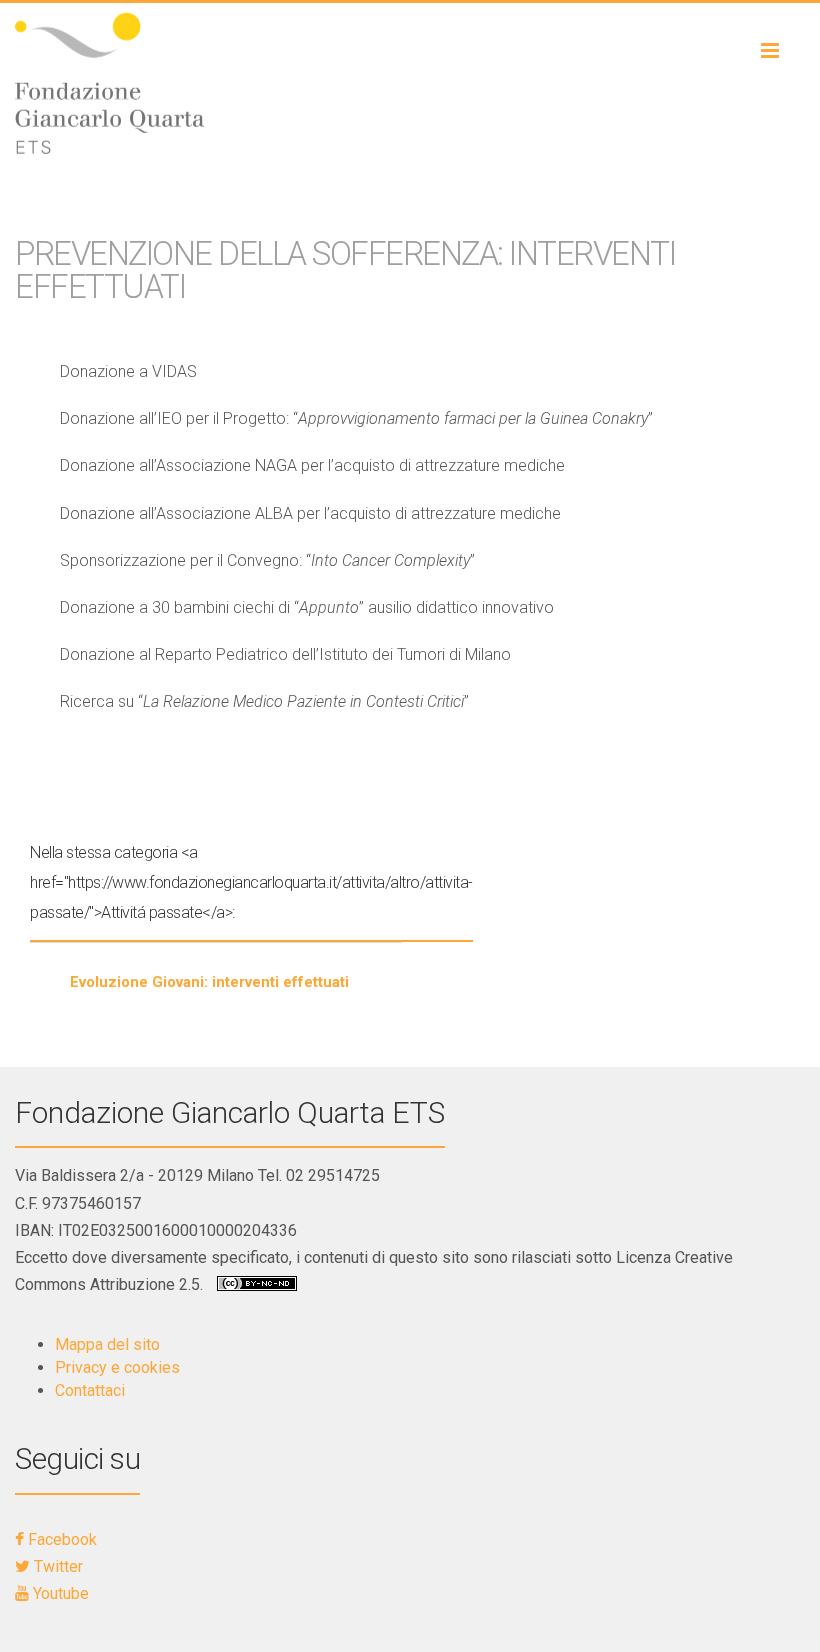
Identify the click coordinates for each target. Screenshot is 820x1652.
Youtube (59, 1593)
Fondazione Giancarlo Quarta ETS (230, 1112)
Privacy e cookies (117, 1367)
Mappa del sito (107, 1344)
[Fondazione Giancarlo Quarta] (410, 83)
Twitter (56, 1566)
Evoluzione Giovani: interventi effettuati (209, 982)
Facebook (60, 1539)
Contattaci (90, 1390)
